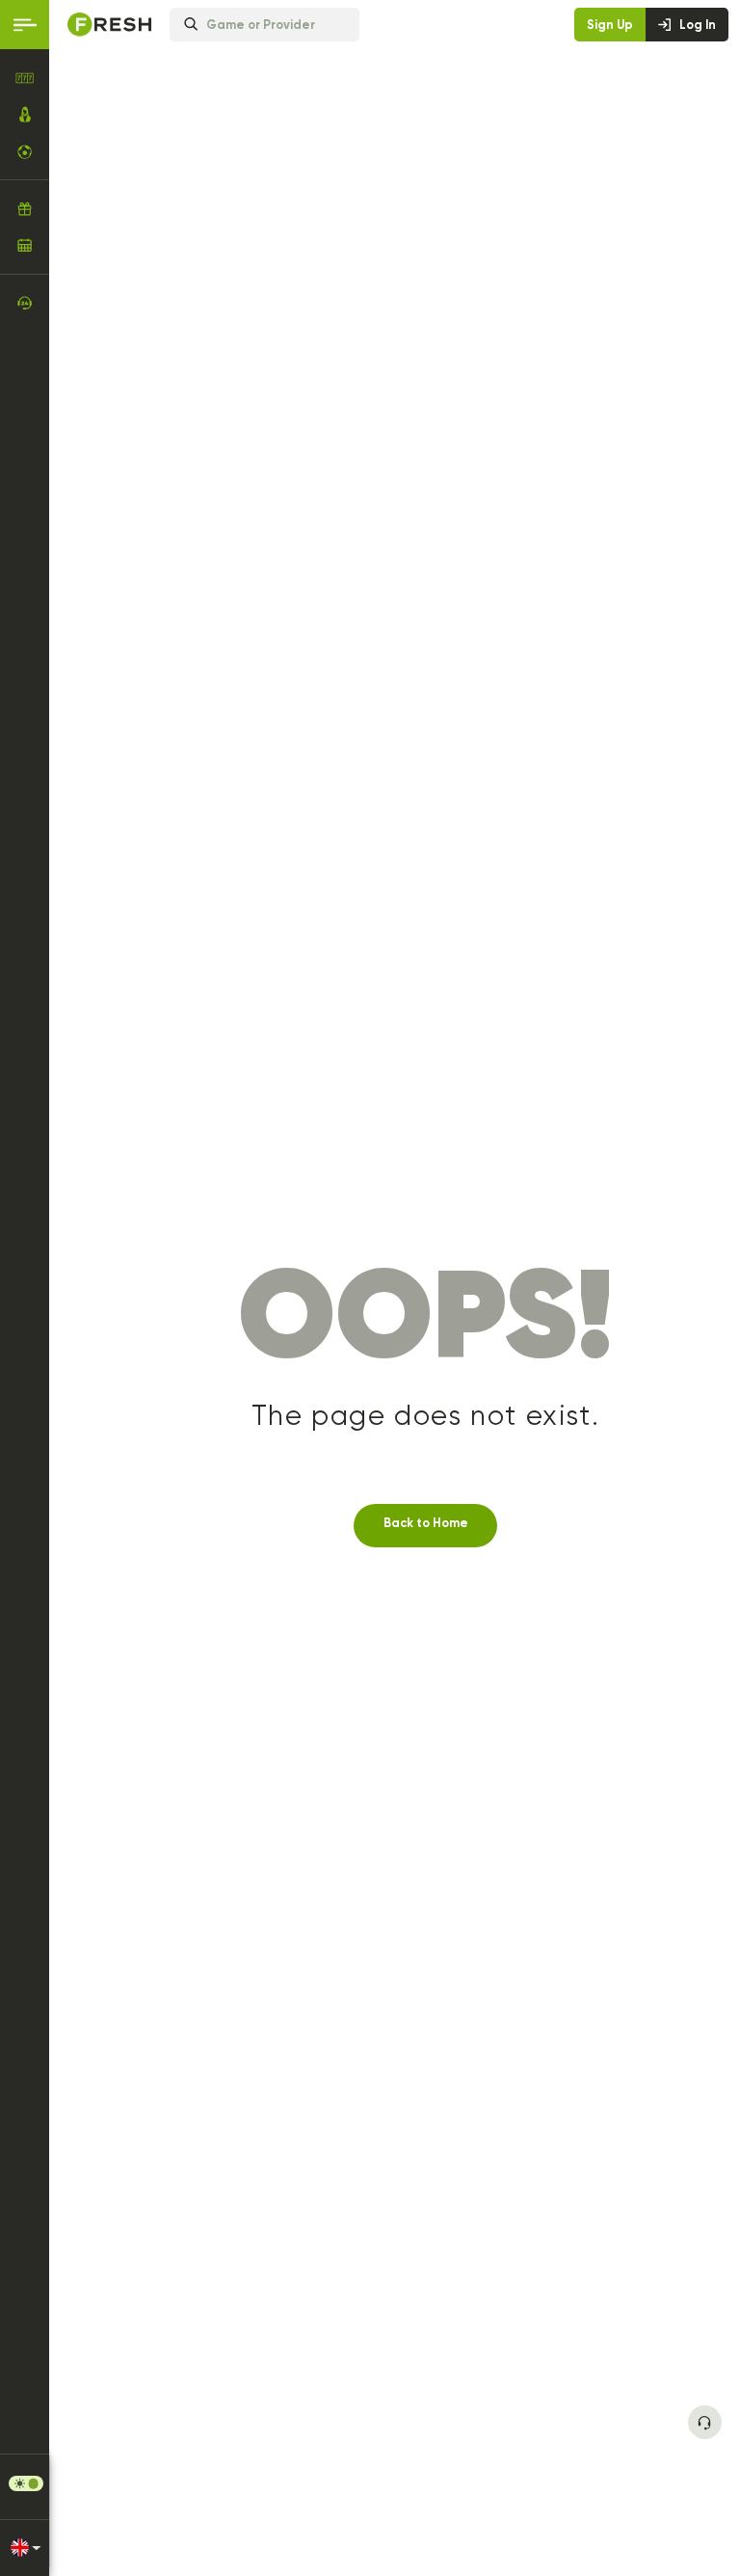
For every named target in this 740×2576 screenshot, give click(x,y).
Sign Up (610, 25)
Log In (698, 25)
